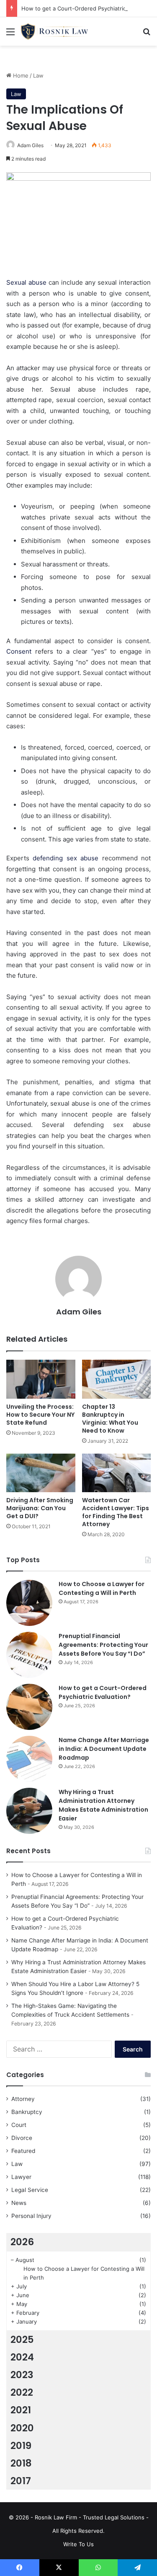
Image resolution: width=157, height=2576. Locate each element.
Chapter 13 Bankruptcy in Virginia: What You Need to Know (110, 1419)
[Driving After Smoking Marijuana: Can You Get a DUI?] (41, 1473)
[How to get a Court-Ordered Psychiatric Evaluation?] (29, 1707)
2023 (22, 2375)
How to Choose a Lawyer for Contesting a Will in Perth (102, 1588)
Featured (23, 2151)
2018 (21, 2463)
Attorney (23, 2099)
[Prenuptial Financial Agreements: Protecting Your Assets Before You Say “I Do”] (29, 1655)
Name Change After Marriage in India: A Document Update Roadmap (104, 1749)
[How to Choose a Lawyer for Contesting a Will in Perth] (29, 1603)
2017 (21, 2481)
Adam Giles (30, 145)
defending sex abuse (66, 858)
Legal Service (30, 2190)
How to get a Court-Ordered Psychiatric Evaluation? (103, 1692)
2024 (22, 2357)
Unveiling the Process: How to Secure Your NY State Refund (40, 1415)
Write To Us (78, 2544)
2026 (22, 2242)
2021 (21, 2410)
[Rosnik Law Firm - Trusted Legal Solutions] (54, 31)
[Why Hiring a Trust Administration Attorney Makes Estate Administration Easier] (29, 1811)
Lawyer (21, 2177)
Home (20, 75)
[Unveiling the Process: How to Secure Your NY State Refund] (41, 1379)
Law (38, 75)
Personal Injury (31, 2216)
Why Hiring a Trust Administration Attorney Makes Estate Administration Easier (103, 1805)
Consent (21, 651)
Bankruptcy (27, 2112)
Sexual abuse (26, 282)
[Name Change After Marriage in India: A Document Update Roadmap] (29, 1759)
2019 (21, 2446)
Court (19, 2125)
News (19, 2203)
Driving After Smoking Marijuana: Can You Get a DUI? (40, 1508)
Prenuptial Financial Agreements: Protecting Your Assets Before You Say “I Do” (103, 1645)
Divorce (22, 2138)
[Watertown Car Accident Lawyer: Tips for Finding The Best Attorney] (117, 1473)
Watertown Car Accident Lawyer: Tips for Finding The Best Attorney (116, 1512)
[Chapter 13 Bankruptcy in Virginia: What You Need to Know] (117, 1379)
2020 (22, 2428)
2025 (22, 2340)
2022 (22, 2392)
